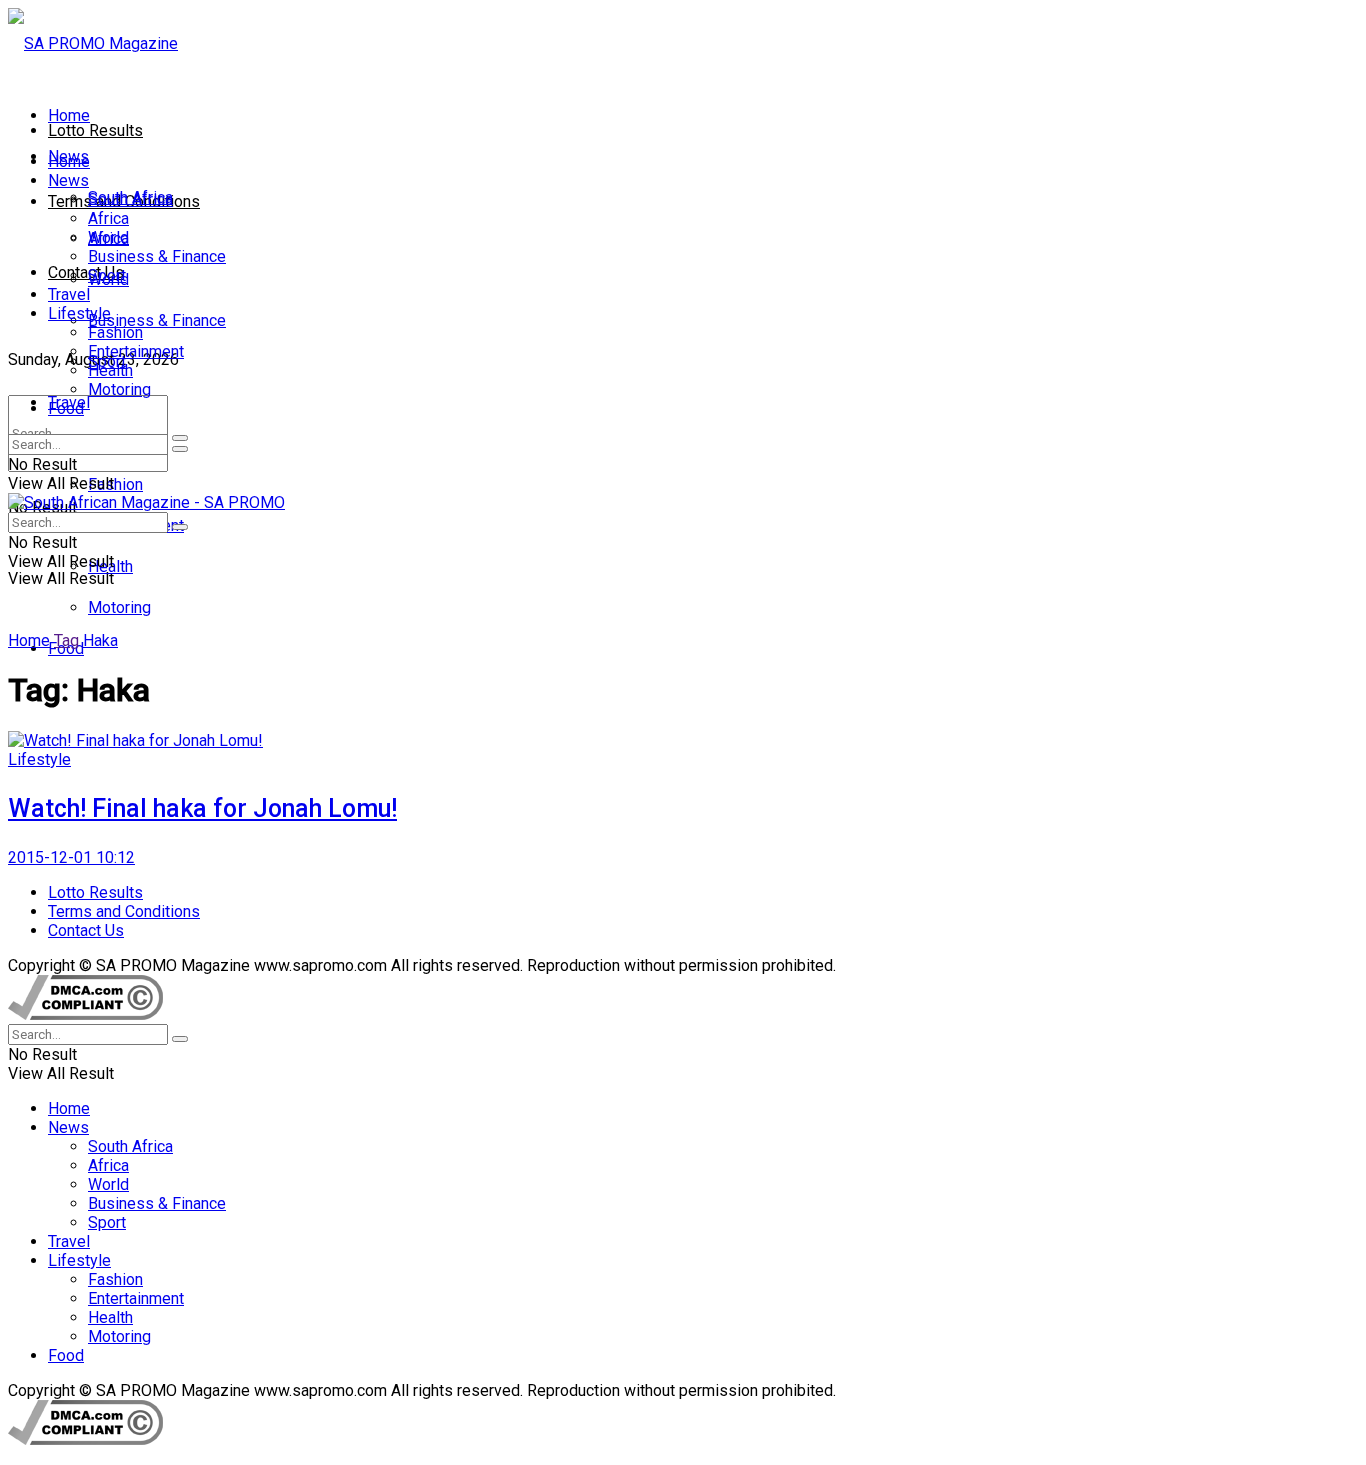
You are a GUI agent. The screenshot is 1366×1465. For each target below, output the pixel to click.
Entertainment (136, 351)
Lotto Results (95, 130)
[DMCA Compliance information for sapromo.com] (85, 1014)
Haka (100, 640)
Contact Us (86, 272)
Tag (66, 640)
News (68, 180)
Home (69, 115)
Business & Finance (157, 320)
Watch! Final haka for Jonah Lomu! (202, 808)
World (108, 237)
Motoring (119, 607)
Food (66, 408)
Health (110, 370)
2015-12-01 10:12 (71, 857)
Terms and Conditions (124, 911)
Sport (107, 275)
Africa (108, 218)
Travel (69, 294)
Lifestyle (79, 313)
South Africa (130, 199)
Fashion (115, 484)
